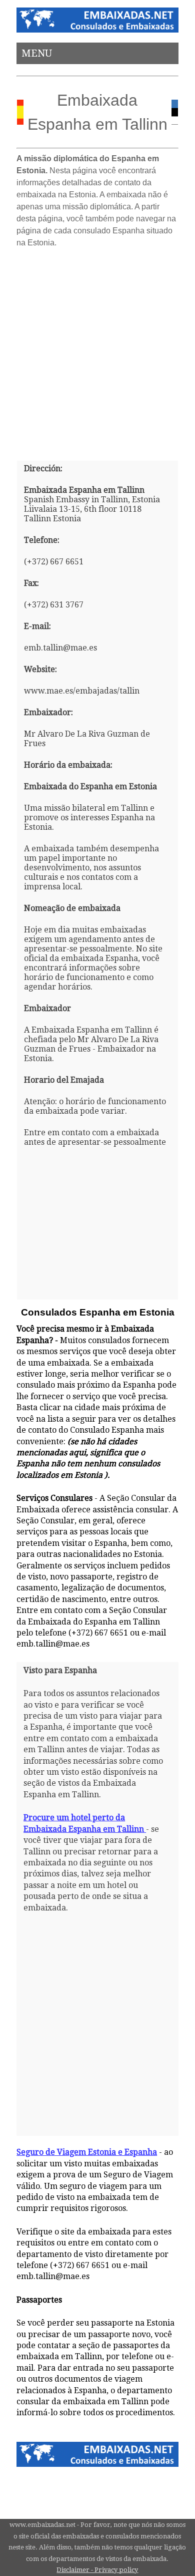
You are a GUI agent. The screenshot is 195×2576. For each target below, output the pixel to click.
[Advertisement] (97, 351)
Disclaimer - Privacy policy (97, 2570)
